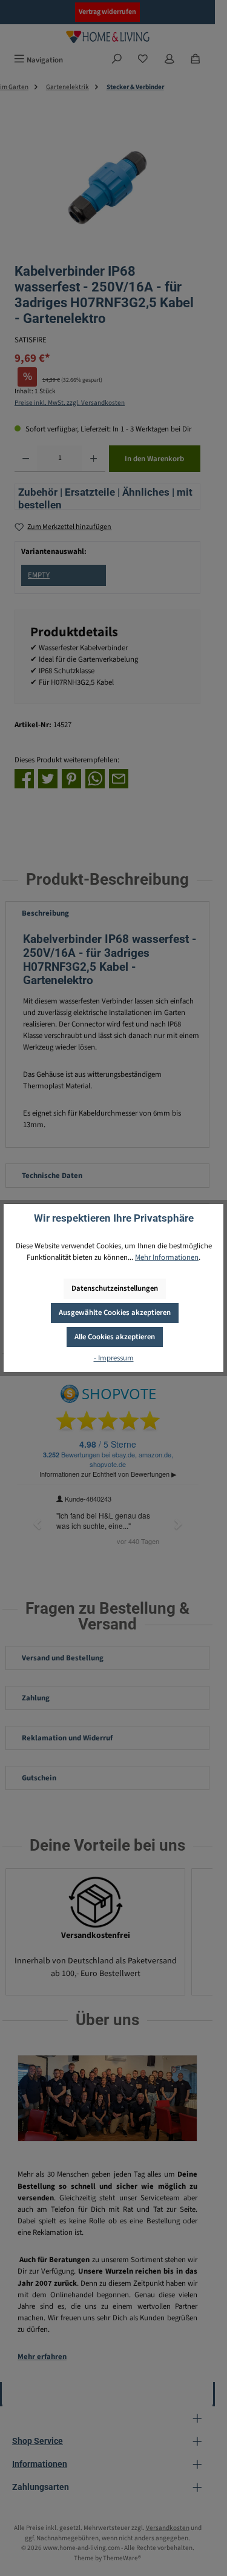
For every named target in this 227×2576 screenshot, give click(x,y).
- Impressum (114, 1358)
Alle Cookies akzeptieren (115, 1337)
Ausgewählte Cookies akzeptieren (115, 1313)
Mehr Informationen (167, 1257)
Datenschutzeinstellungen (115, 1288)
